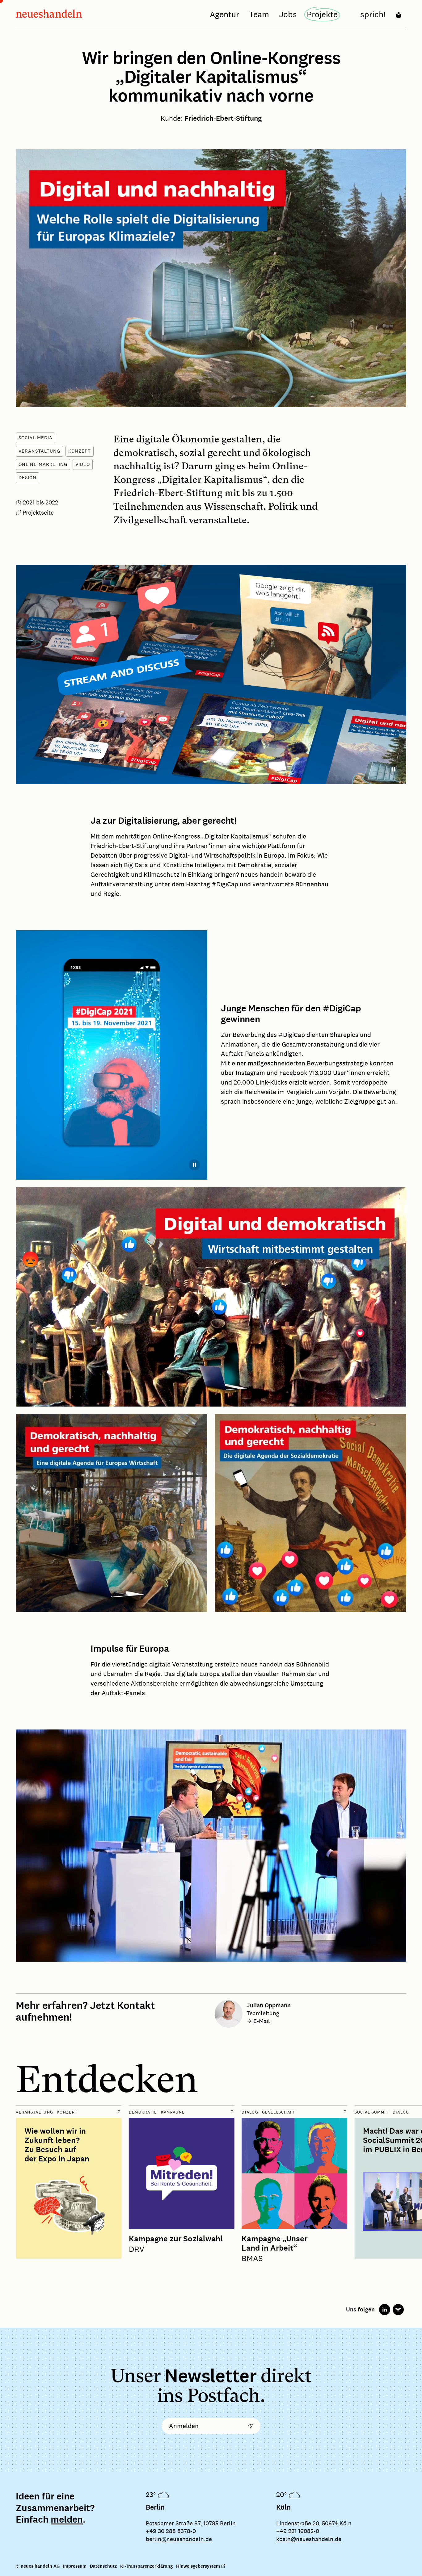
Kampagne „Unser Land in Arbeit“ (274, 2244)
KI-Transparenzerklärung (146, 2566)
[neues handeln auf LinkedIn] (385, 2310)
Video (83, 464)
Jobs (288, 14)
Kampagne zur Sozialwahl (176, 2239)
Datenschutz (103, 2566)
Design (27, 477)
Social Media (36, 438)
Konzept (80, 451)
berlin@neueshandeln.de (179, 2539)
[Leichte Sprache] (399, 14)
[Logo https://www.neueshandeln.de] (49, 15)
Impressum (75, 2566)
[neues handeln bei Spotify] (398, 2310)
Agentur (224, 14)
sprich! (373, 14)
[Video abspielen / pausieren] (393, 769)
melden (67, 2520)
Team (259, 14)
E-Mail (262, 2021)
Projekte (322, 14)
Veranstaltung (39, 451)
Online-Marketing (43, 464)
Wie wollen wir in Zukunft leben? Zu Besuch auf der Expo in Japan (57, 2145)
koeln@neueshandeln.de (309, 2539)
